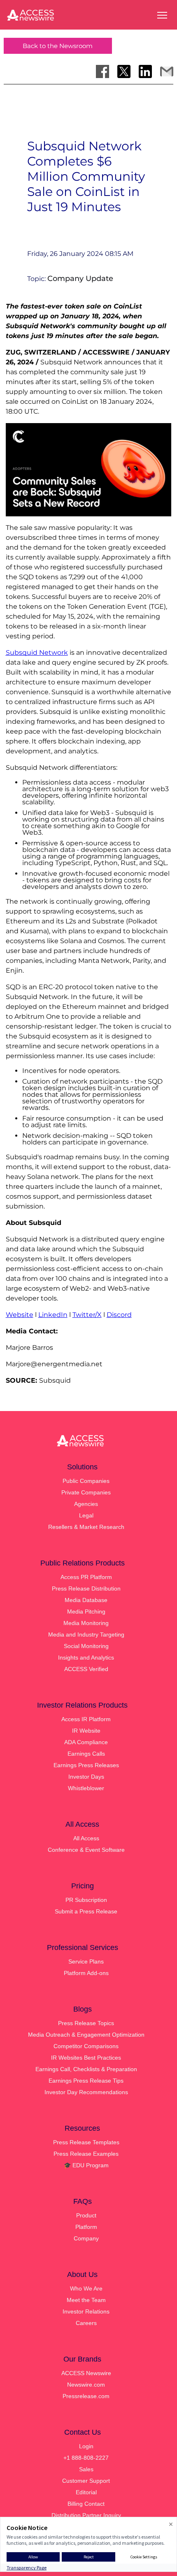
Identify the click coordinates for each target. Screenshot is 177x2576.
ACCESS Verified (86, 1669)
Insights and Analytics (86, 1657)
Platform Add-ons (86, 1973)
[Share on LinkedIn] (145, 71)
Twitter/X (87, 1315)
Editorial (86, 2492)
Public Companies (86, 1481)
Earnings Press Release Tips (86, 2081)
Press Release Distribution (86, 1588)
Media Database (86, 1600)
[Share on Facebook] (102, 71)
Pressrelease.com (86, 2396)
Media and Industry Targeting (86, 1634)
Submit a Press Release (86, 1911)
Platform (86, 2227)
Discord (119, 1315)
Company (86, 2238)
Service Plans (86, 1961)
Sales (86, 2469)
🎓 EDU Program (86, 2165)
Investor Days (86, 1777)
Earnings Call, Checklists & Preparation (86, 2069)
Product (86, 2215)
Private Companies (86, 1492)
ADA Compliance (86, 1742)
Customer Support (86, 2481)
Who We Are (86, 2288)
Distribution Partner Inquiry (86, 2515)
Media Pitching (86, 1611)
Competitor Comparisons (86, 2046)
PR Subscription (86, 1900)
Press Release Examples (86, 2154)
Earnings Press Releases (86, 1765)
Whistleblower (86, 1788)
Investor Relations (86, 2311)
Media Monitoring (86, 1623)
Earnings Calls (86, 1754)
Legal (86, 1515)
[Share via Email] (167, 71)
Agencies (86, 1504)
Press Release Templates (86, 2142)
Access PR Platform (86, 1577)
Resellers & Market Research (86, 1527)
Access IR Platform (86, 1719)
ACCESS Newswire (86, 2373)
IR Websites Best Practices (86, 2058)
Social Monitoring (86, 1646)
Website (20, 1315)
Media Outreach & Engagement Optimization (86, 2035)
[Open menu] (162, 15)
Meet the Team (86, 2300)
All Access (86, 1838)
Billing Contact (86, 2504)
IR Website (86, 1731)
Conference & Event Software (86, 1850)
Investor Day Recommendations (86, 2092)
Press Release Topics (86, 2023)
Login (86, 2446)
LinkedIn (53, 1315)
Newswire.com (86, 2385)
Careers (86, 2323)
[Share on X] (124, 71)
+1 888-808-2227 (86, 2458)
